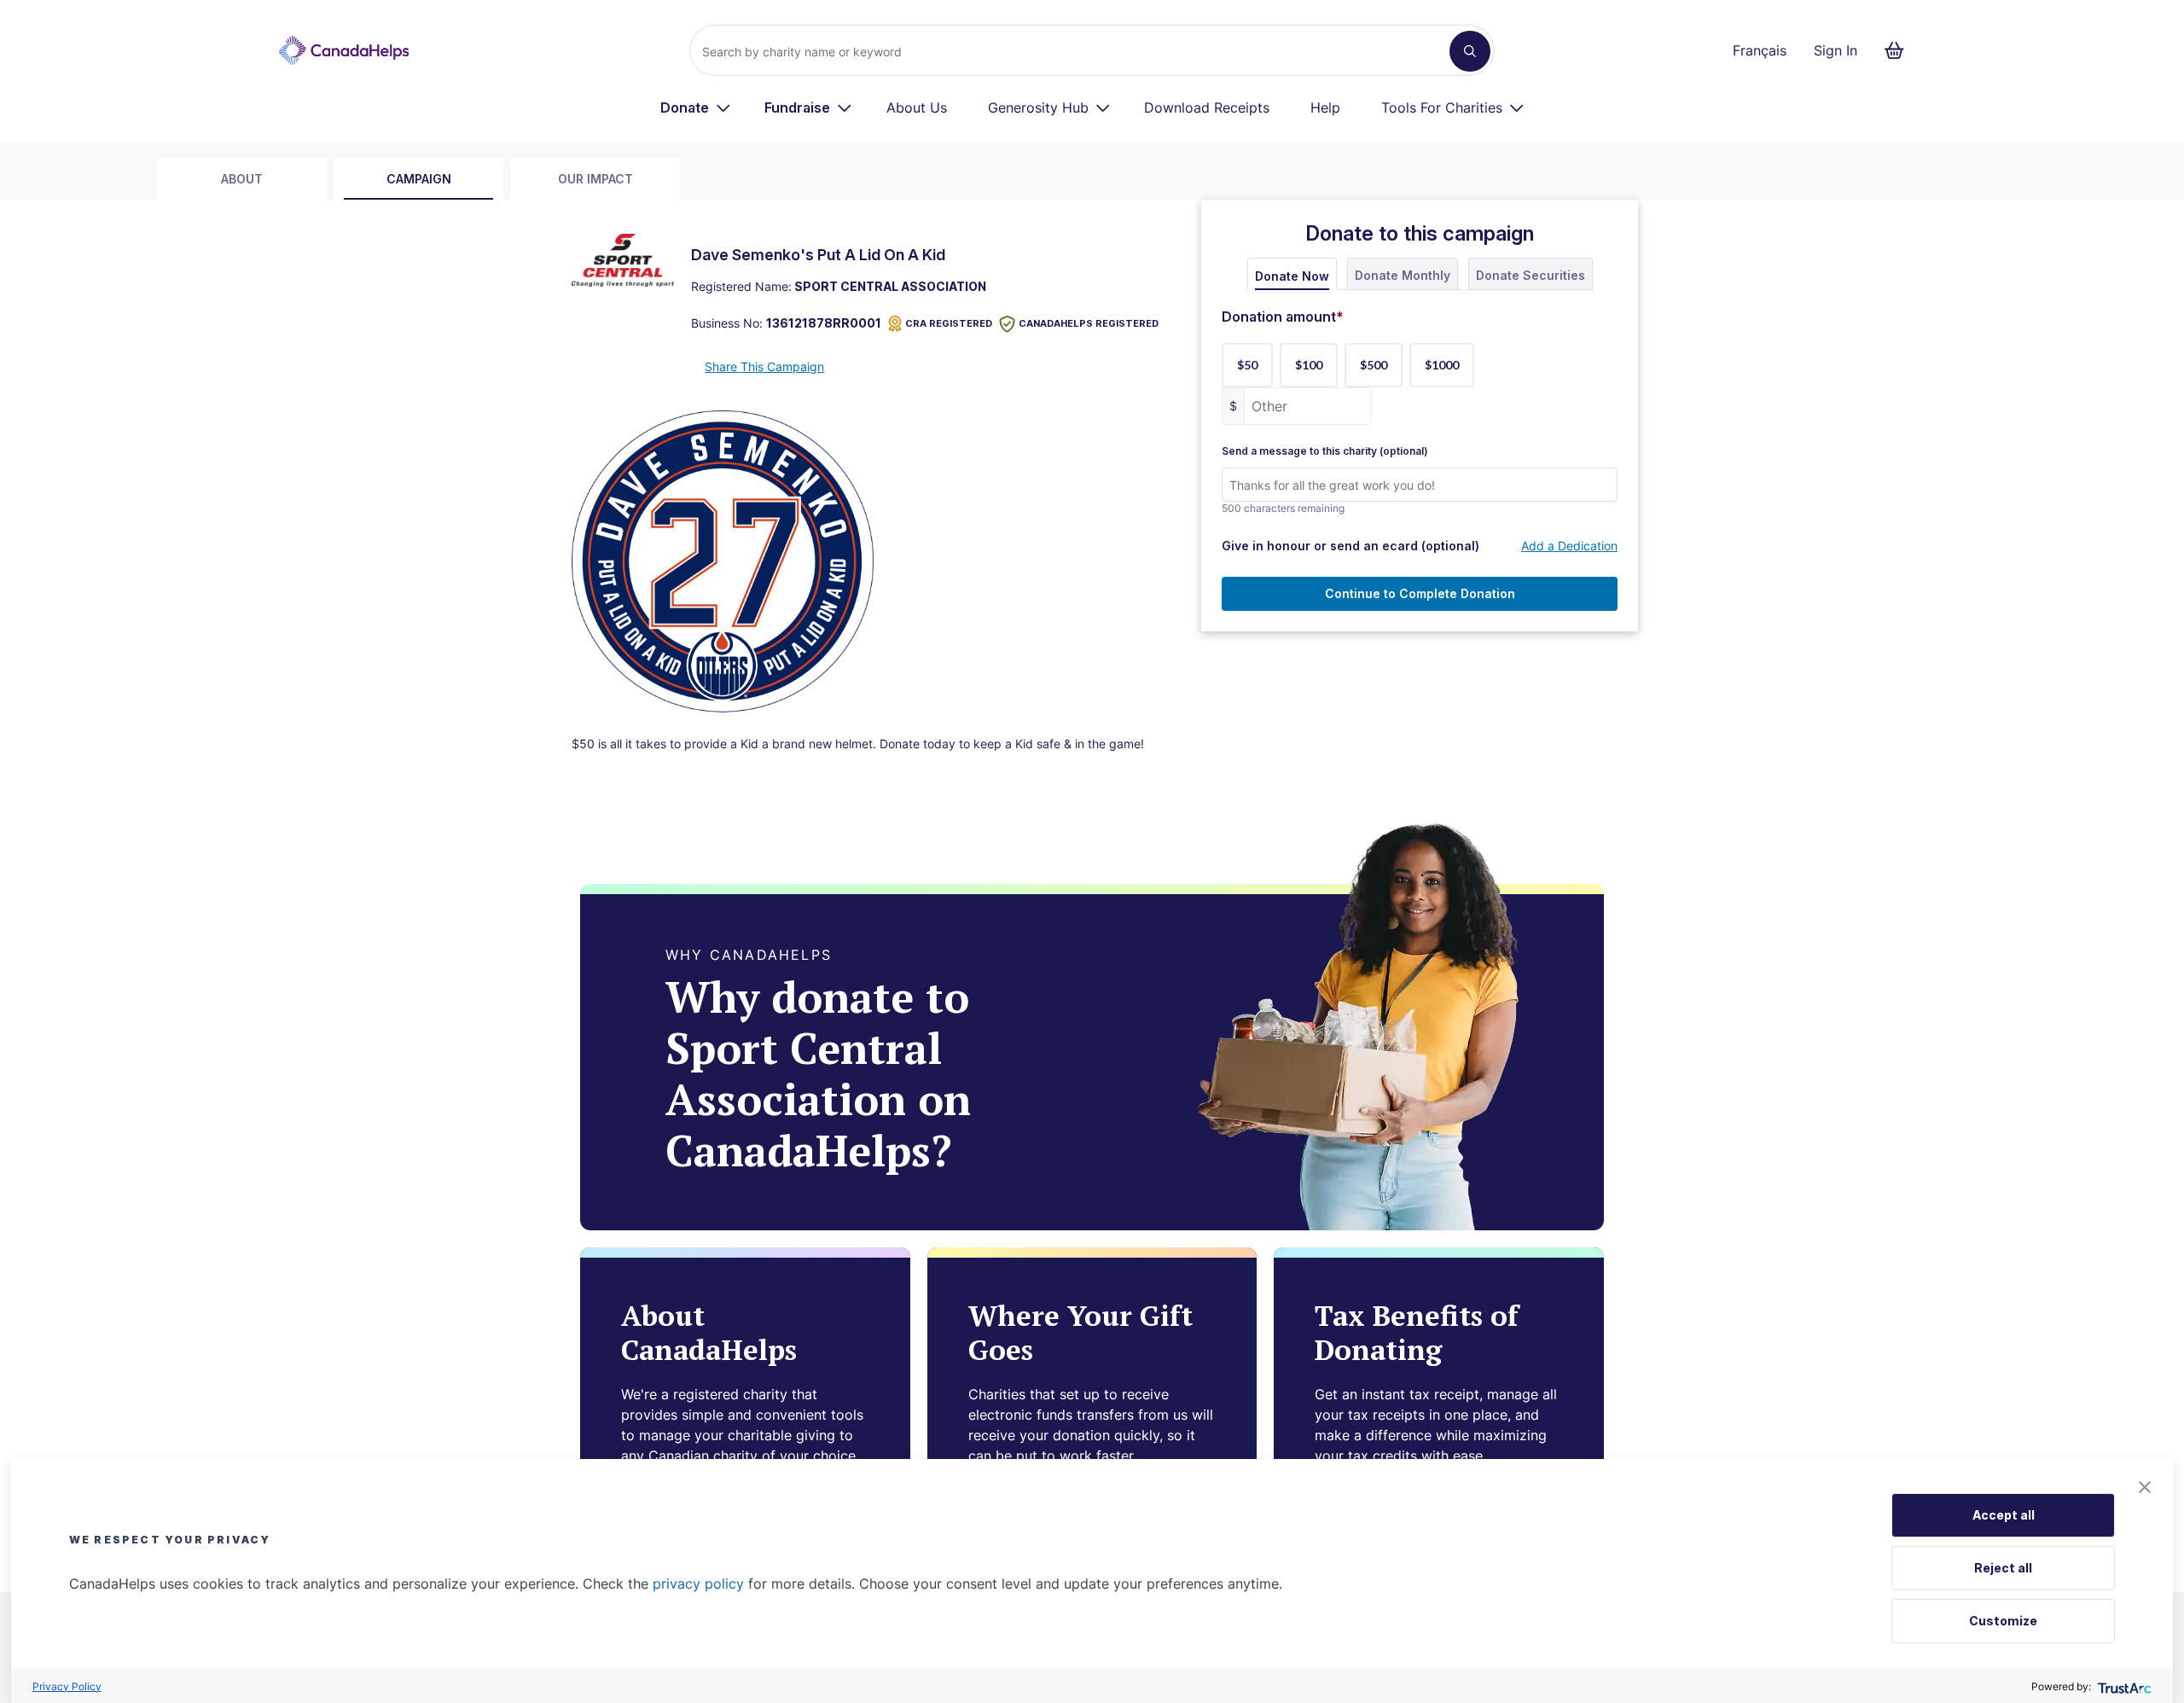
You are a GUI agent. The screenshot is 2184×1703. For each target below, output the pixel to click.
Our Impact (595, 179)
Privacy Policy (67, 1686)
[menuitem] (696, 108)
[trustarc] (2123, 1686)
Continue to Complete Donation (1420, 593)
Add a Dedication (1569, 546)
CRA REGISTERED (949, 323)
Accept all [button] (2004, 1515)
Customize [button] (2003, 1621)
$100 (1309, 365)
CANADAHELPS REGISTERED (1089, 323)
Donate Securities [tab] (1531, 275)
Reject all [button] (2003, 1568)
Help (1325, 108)
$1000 (1442, 365)
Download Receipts (1207, 108)
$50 (1247, 365)
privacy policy (698, 1584)
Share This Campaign (764, 366)
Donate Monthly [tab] (1403, 275)
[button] (2145, 1487)
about (242, 179)
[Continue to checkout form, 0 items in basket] (1899, 50)
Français (1760, 50)
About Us (917, 108)
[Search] (1470, 51)
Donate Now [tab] (1292, 276)
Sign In (1835, 50)
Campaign (419, 179)
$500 (1374, 365)
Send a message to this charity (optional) (1325, 451)
